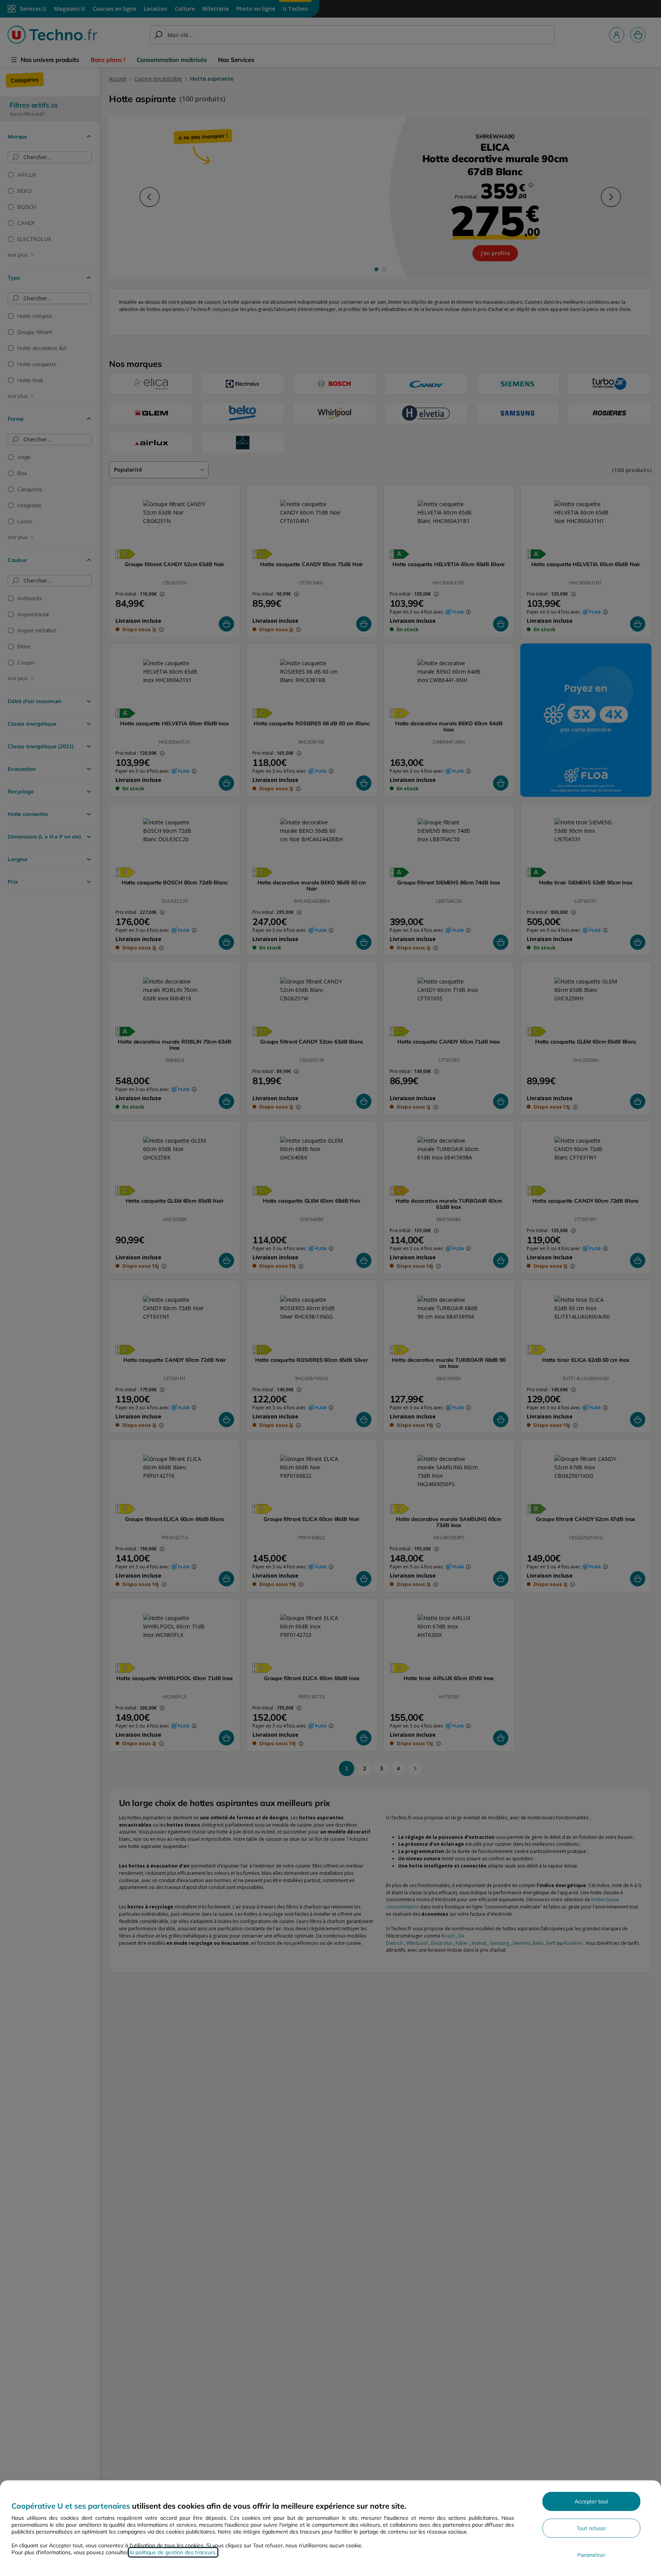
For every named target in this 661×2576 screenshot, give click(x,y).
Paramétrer (591, 2555)
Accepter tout (591, 2501)
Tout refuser (591, 2528)
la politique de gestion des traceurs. (173, 2552)
